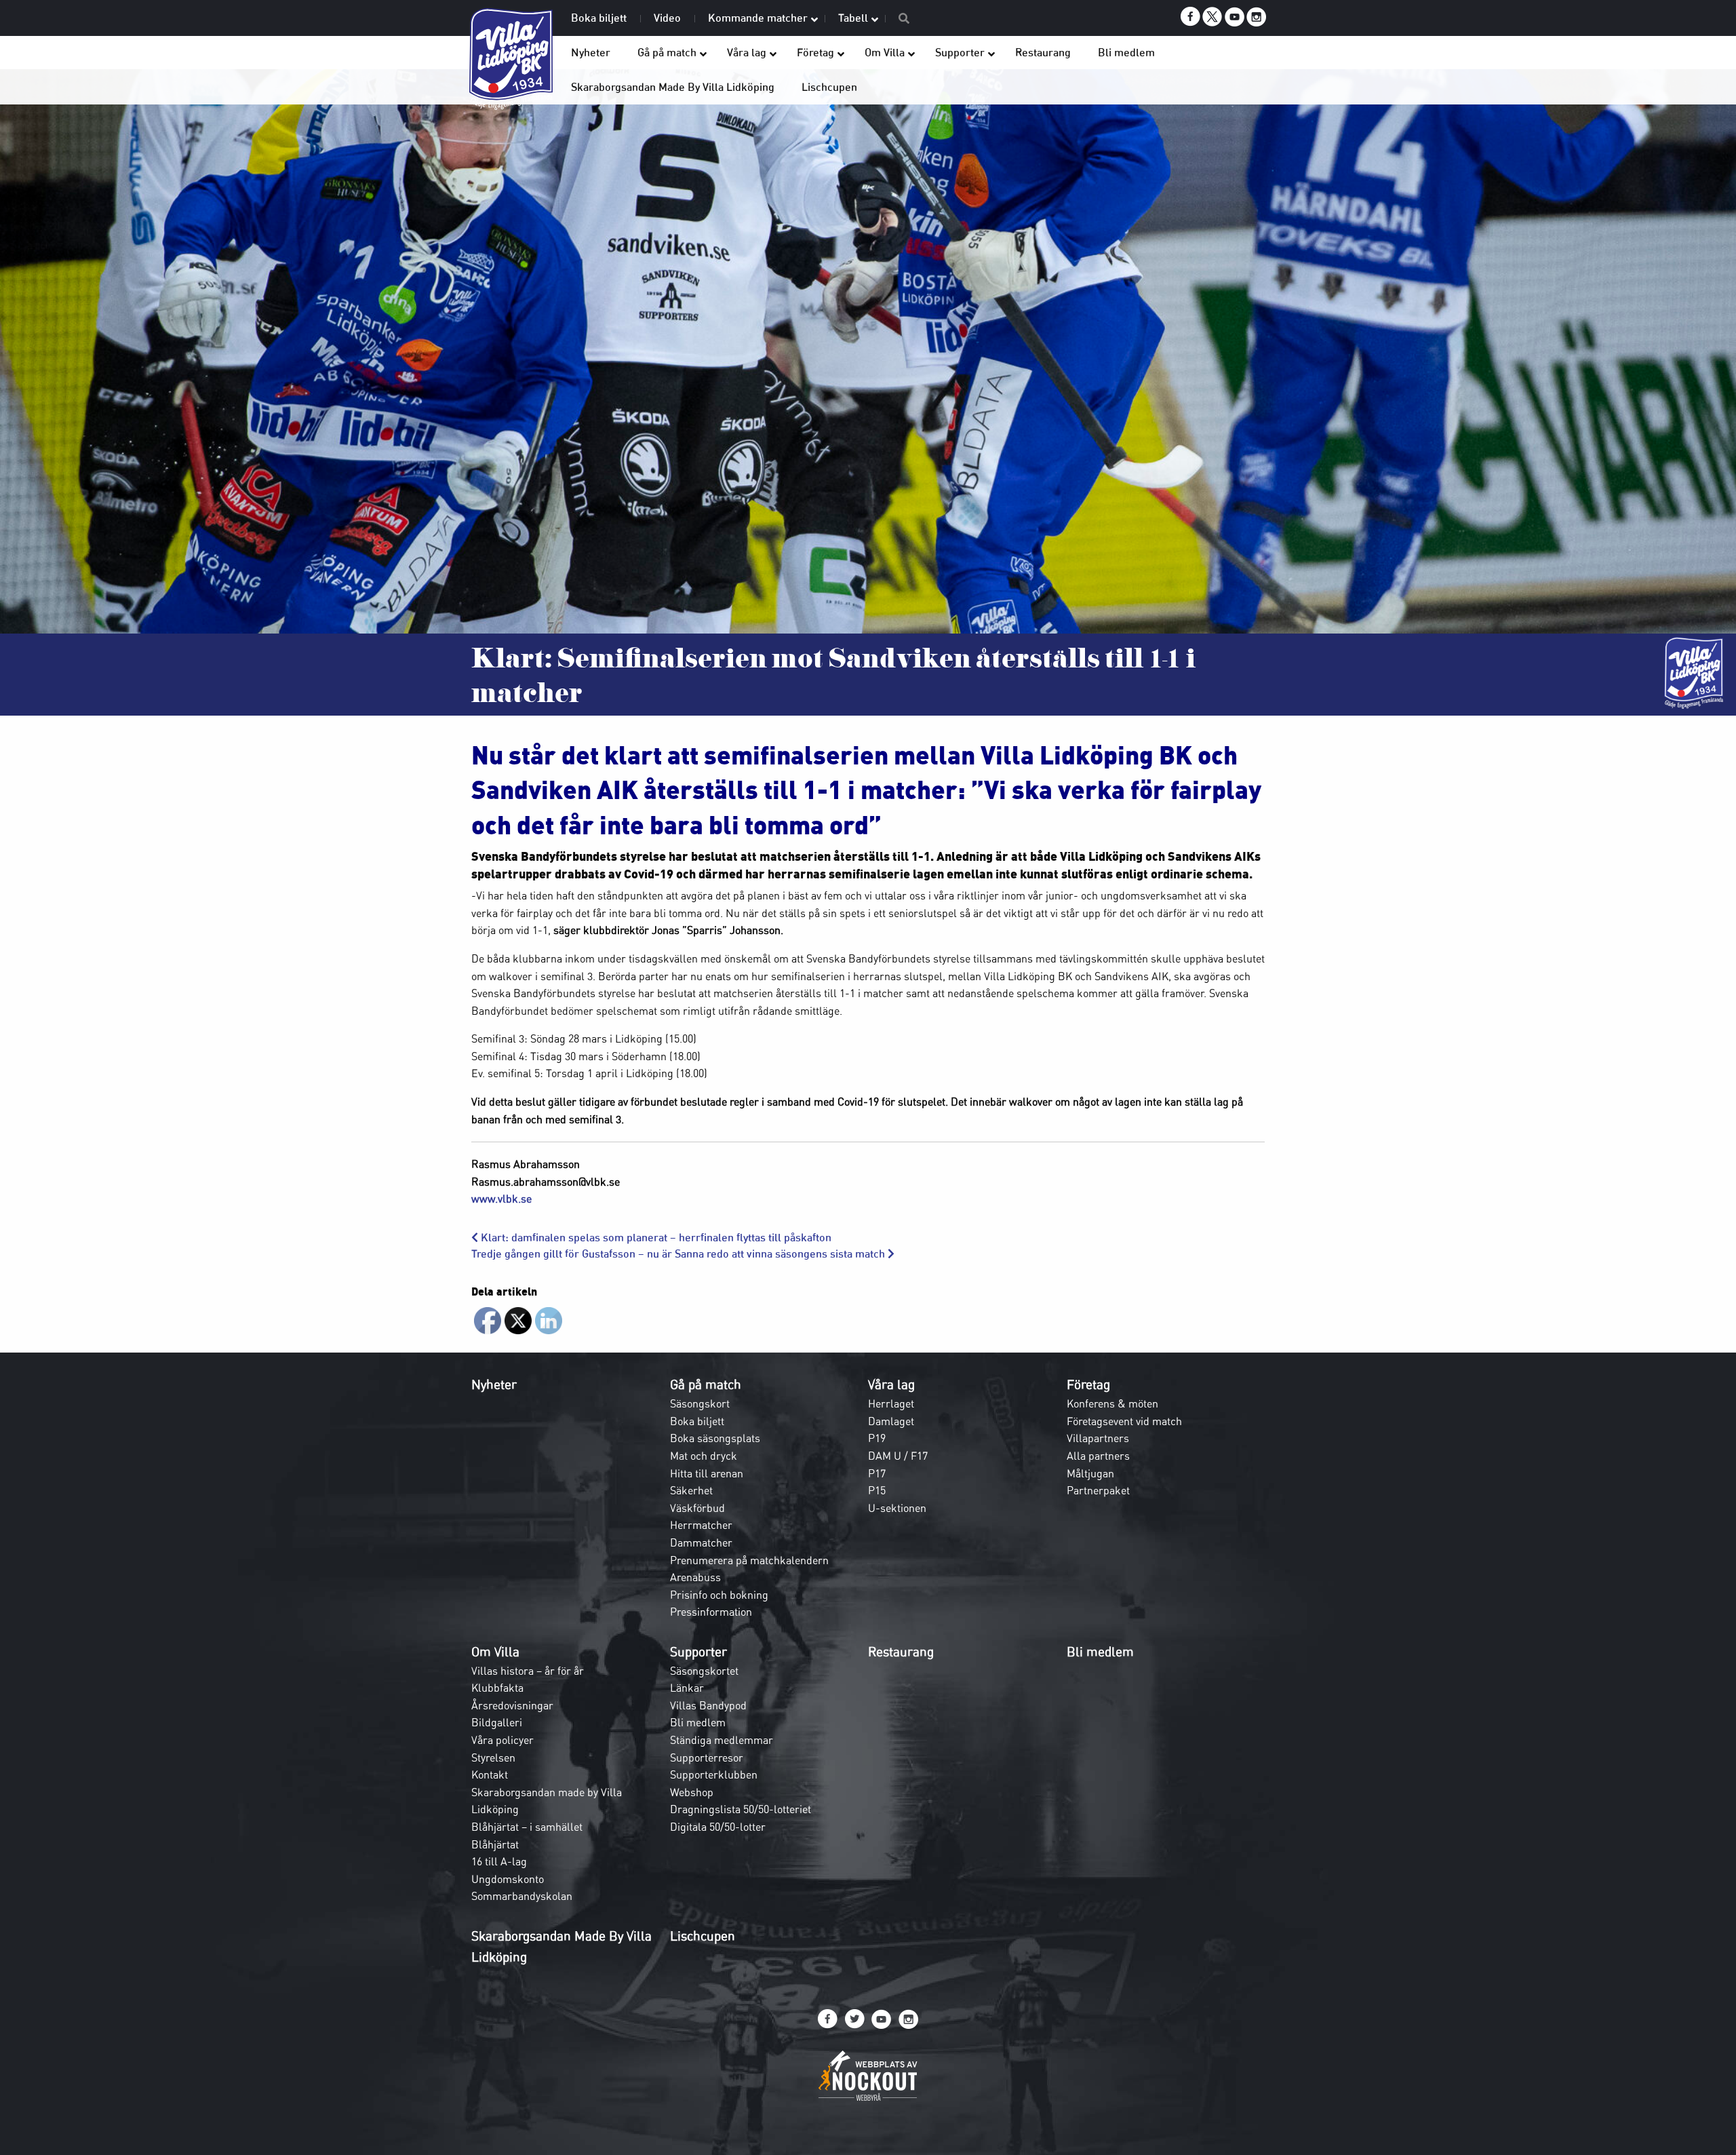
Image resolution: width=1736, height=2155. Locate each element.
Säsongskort (700, 1403)
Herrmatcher (701, 1525)
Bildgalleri (497, 1722)
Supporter (698, 1652)
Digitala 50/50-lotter (718, 1827)
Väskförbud (697, 1508)
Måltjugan (1090, 1473)
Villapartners (1098, 1438)
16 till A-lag (499, 1861)
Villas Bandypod (708, 1705)
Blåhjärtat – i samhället (527, 1827)
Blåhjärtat (495, 1844)
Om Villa (495, 1652)
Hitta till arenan (707, 1473)
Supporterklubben (714, 1774)
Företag (1088, 1384)
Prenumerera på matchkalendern (749, 1560)
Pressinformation (711, 1612)
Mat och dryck (704, 1456)
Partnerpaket (1098, 1490)
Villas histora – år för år (528, 1671)
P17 (877, 1473)
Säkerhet (691, 1490)
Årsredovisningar (512, 1705)
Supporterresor (707, 1758)
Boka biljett (697, 1421)
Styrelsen (493, 1758)
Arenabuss (695, 1577)
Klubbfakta (497, 1688)
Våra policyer (502, 1740)
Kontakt (490, 1774)
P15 (877, 1490)
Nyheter (494, 1384)
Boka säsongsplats (715, 1438)
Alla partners (1098, 1456)
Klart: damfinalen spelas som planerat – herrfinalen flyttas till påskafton (655, 1238)
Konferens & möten (1112, 1403)
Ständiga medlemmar (722, 1740)
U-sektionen (897, 1508)
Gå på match (706, 1384)
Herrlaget (891, 1403)
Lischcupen (703, 1936)
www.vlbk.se (501, 1199)
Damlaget (891, 1421)
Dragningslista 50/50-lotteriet (741, 1809)
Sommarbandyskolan (522, 1896)
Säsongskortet (704, 1671)
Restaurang (901, 1652)
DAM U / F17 (898, 1456)
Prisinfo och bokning (719, 1595)
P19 (877, 1438)
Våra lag (891, 1384)
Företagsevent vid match (1124, 1421)
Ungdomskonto (508, 1879)
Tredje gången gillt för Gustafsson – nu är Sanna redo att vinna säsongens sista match (679, 1254)
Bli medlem (698, 1722)
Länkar (687, 1688)
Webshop (692, 1792)
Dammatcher (701, 1542)
